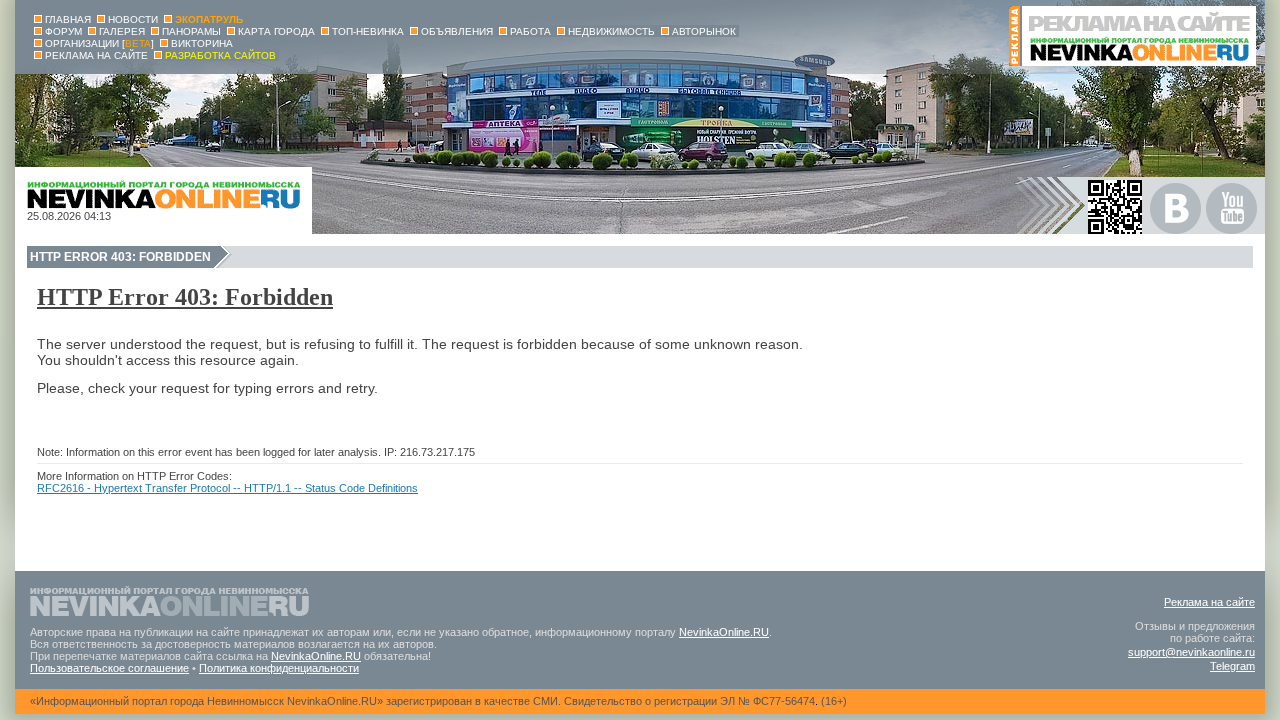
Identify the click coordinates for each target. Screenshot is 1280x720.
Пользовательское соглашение (109, 668)
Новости (133, 19)
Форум (63, 31)
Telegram (1232, 666)
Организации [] (99, 43)
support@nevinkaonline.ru (1191, 652)
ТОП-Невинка (368, 31)
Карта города (276, 31)
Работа (530, 31)
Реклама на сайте (1209, 602)
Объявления (457, 31)
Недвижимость (611, 31)
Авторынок (704, 31)
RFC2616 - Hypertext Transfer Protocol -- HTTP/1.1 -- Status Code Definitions (227, 488)
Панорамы (191, 31)
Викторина (202, 43)
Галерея (122, 31)
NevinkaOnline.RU (724, 632)
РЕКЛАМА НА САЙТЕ (96, 55)
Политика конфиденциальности (279, 668)
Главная (68, 19)
